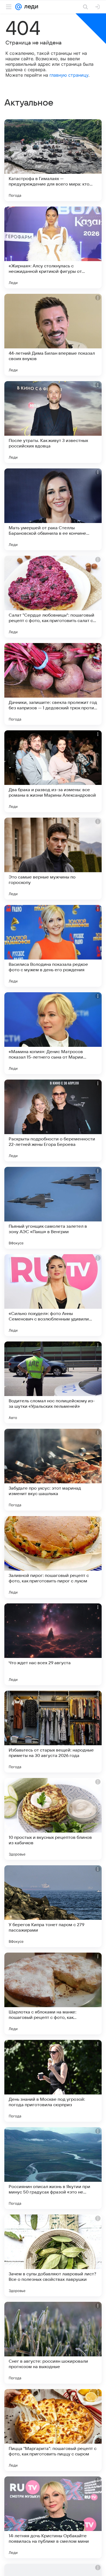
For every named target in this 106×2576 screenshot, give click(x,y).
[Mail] (18, 7)
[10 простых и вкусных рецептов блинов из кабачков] (53, 1819)
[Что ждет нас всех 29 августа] (53, 1644)
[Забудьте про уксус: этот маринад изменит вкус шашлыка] (53, 1470)
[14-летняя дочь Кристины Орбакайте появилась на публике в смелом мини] (53, 2517)
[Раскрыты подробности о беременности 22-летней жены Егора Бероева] (53, 1120)
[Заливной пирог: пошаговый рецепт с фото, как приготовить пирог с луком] (53, 1557)
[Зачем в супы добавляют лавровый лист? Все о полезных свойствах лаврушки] (53, 2255)
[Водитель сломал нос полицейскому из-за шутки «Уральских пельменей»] (53, 1382)
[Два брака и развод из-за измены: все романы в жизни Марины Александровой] (53, 771)
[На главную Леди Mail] (30, 7)
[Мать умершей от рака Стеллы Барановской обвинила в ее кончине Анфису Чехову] (53, 509)
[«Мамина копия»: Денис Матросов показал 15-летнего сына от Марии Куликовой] (53, 1033)
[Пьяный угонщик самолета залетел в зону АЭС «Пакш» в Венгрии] (53, 1208)
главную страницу (69, 75)
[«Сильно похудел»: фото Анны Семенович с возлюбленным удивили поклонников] (53, 1295)
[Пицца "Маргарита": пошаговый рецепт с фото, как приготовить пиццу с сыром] (53, 2430)
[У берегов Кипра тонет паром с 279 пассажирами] (53, 1906)
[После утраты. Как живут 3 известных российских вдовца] (53, 422)
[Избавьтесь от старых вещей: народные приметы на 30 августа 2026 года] (53, 1732)
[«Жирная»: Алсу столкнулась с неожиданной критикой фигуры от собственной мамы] (53, 247)
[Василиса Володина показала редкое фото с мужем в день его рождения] (53, 946)
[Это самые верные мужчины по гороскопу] (53, 859)
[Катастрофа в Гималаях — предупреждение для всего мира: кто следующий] (53, 160)
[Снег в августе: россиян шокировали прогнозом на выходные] (53, 2343)
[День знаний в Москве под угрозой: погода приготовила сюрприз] (53, 2081)
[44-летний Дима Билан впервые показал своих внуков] (53, 335)
